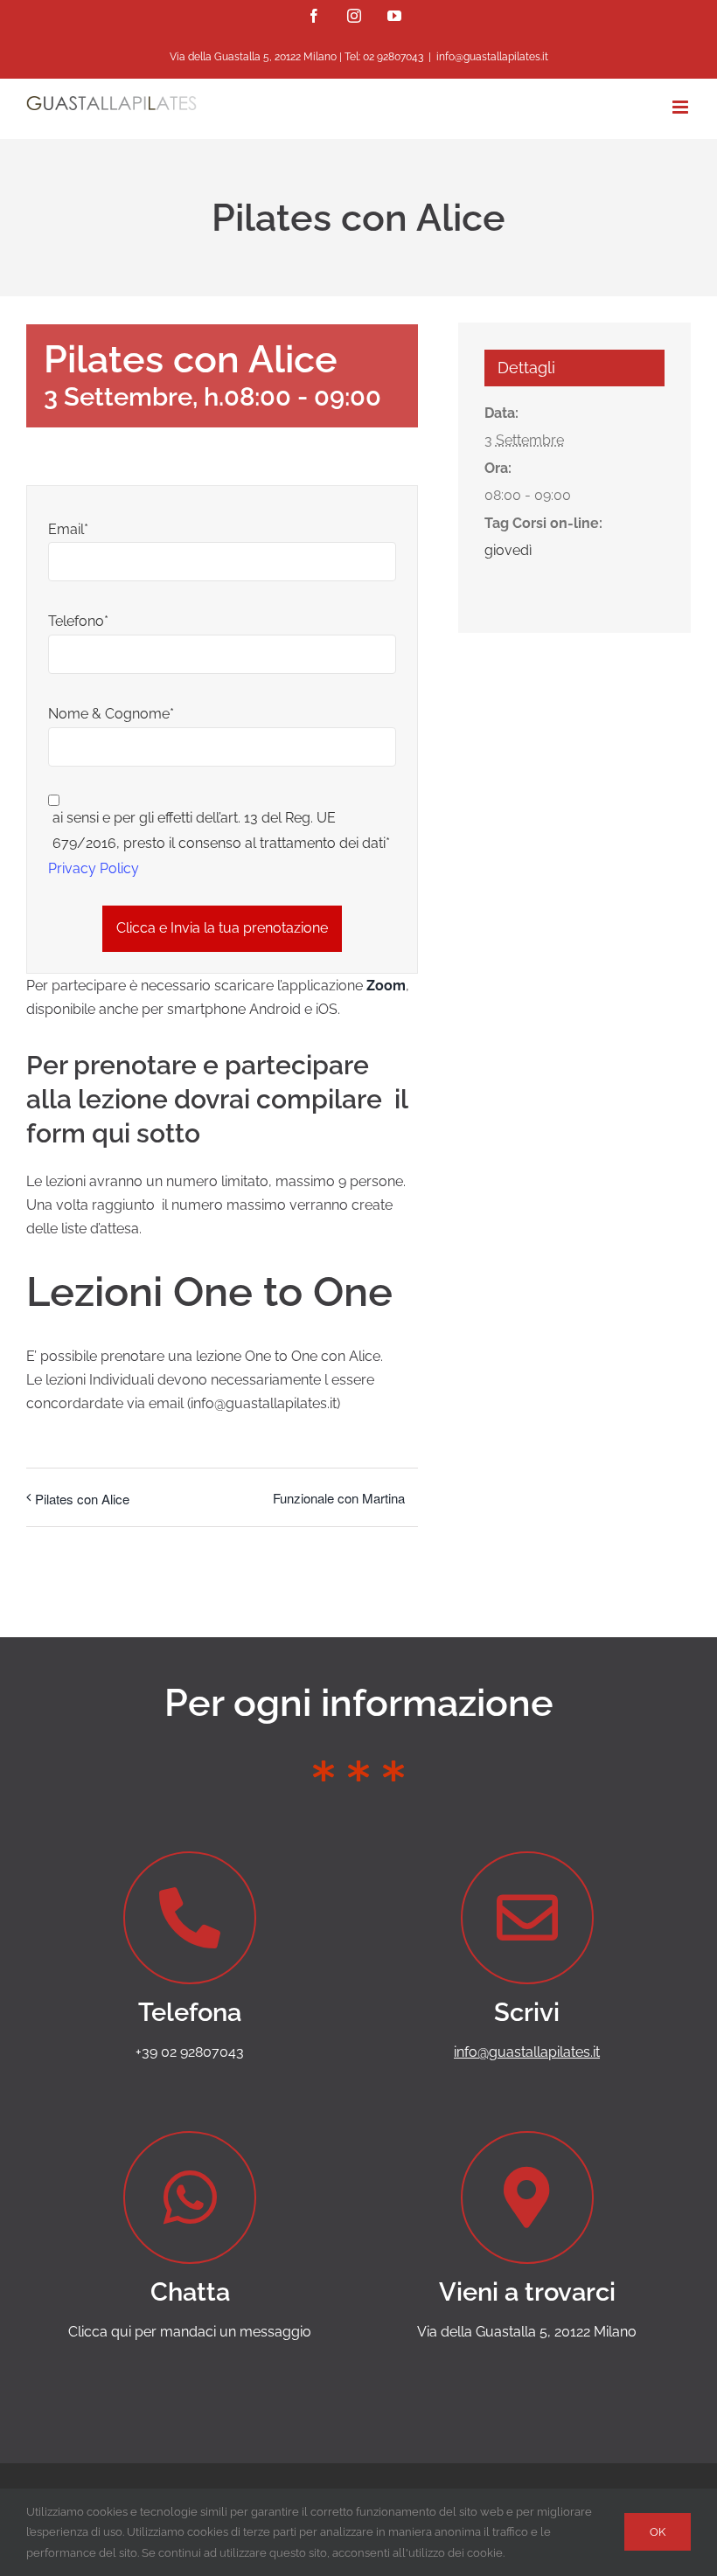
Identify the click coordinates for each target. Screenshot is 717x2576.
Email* (68, 529)
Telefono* (78, 621)
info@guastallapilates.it (492, 57)
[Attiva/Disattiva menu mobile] (682, 107)
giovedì (508, 550)
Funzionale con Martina (339, 1498)
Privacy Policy (94, 868)
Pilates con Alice (82, 1499)
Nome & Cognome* (111, 714)
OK (658, 2532)
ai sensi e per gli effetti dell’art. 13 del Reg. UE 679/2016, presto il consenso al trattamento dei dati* (221, 830)
